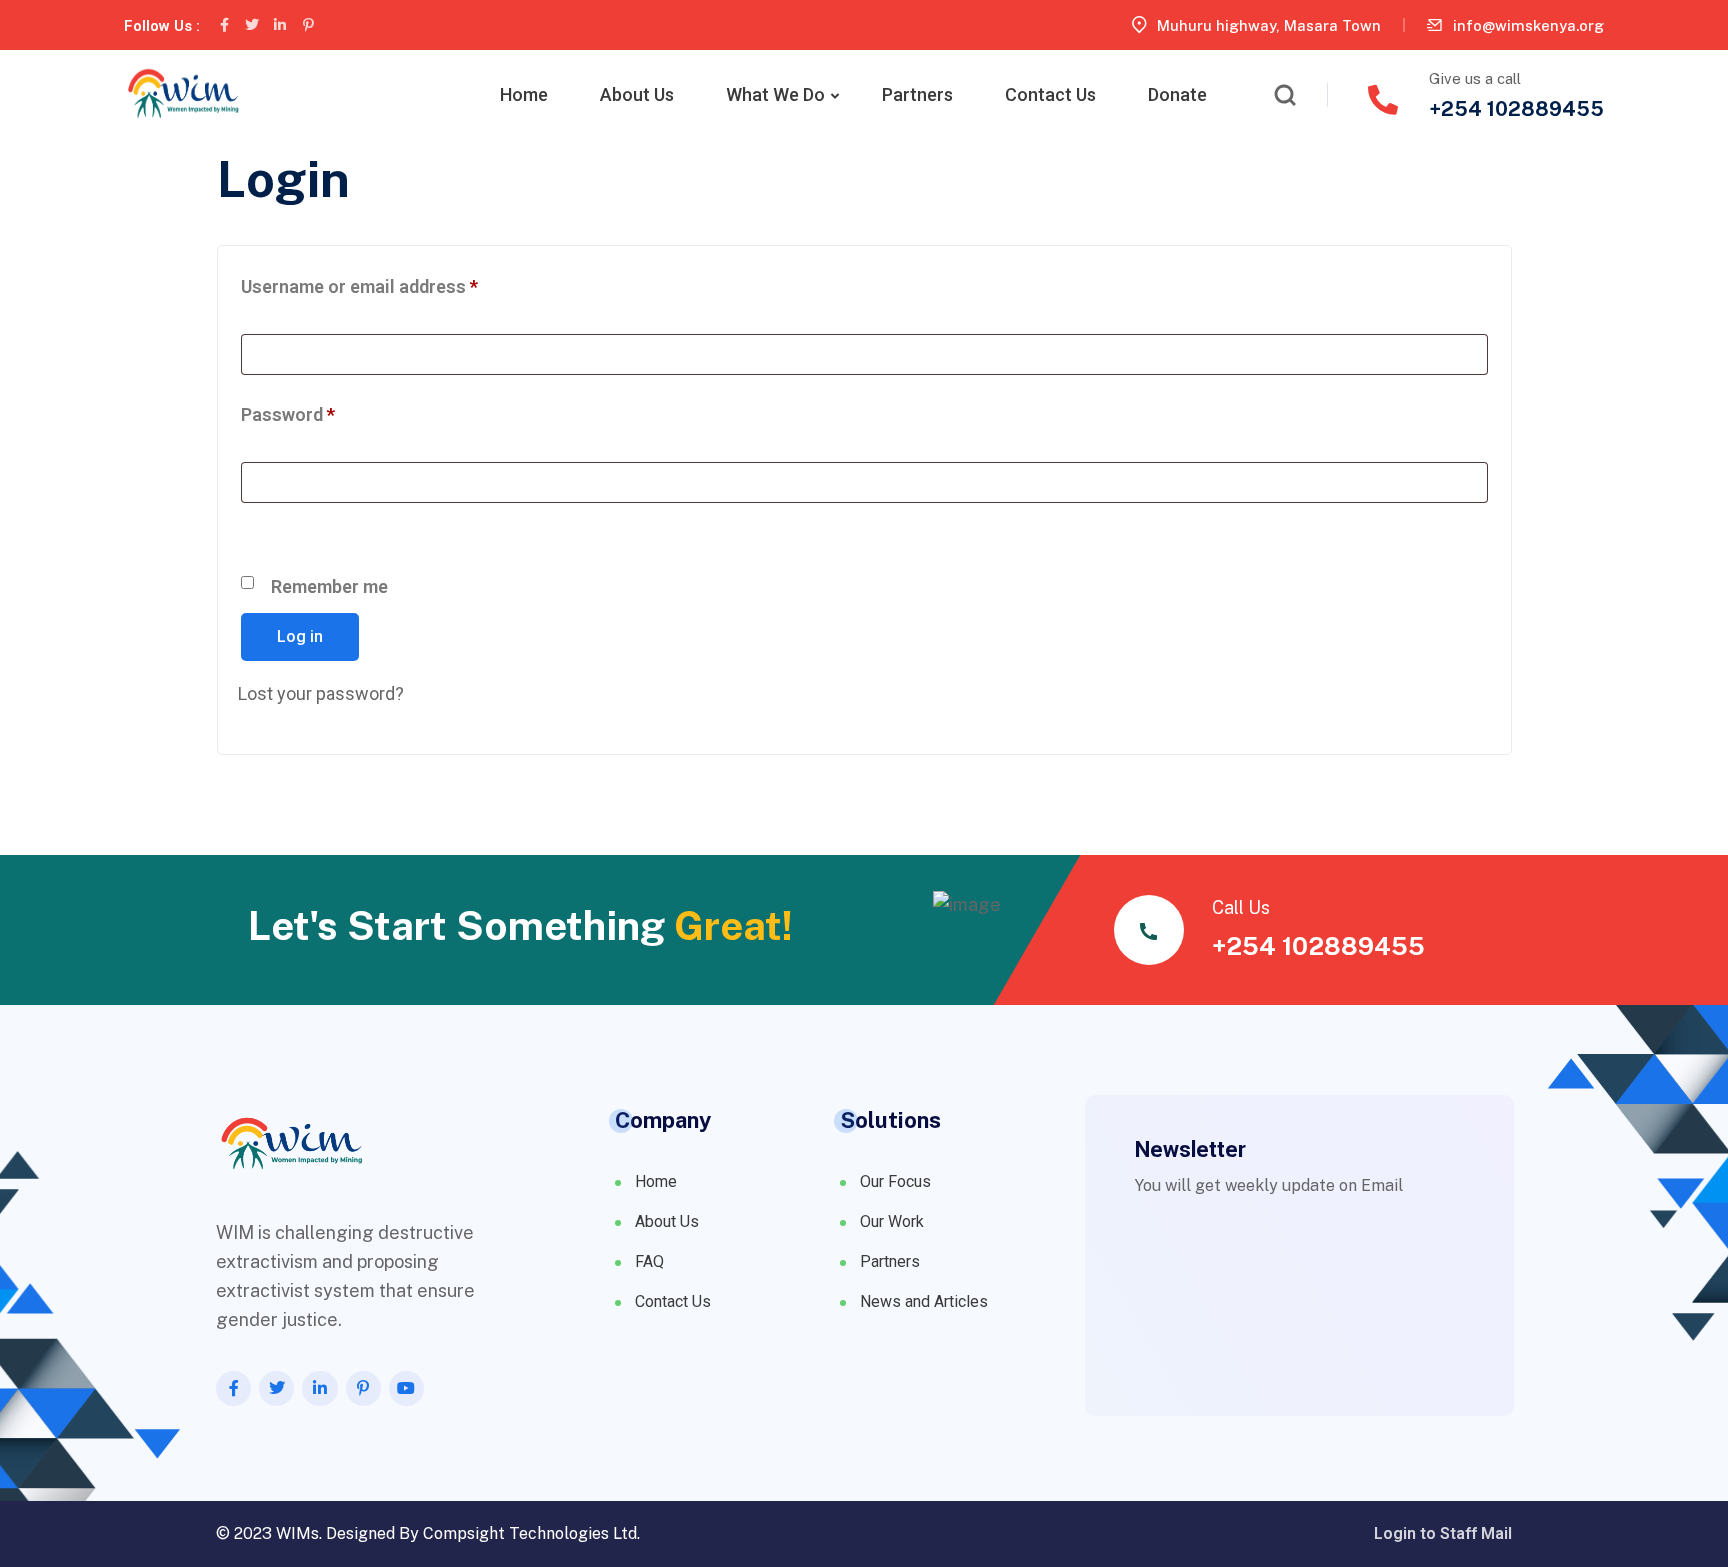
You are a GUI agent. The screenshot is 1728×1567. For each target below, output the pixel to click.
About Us (637, 94)
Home (524, 94)
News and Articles (924, 1301)
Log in (300, 636)
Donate (1177, 94)
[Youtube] (406, 1388)
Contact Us (1050, 94)
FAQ (649, 1261)
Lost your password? (321, 693)
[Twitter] (252, 25)
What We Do (775, 94)
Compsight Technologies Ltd (530, 1533)
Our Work (892, 1221)
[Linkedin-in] (280, 25)
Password (324, 411)
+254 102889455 (1516, 109)
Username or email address (395, 283)
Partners (917, 94)
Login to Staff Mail (1443, 1534)
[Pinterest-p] (308, 25)
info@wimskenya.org (1528, 25)
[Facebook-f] (224, 25)
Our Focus (895, 1181)
